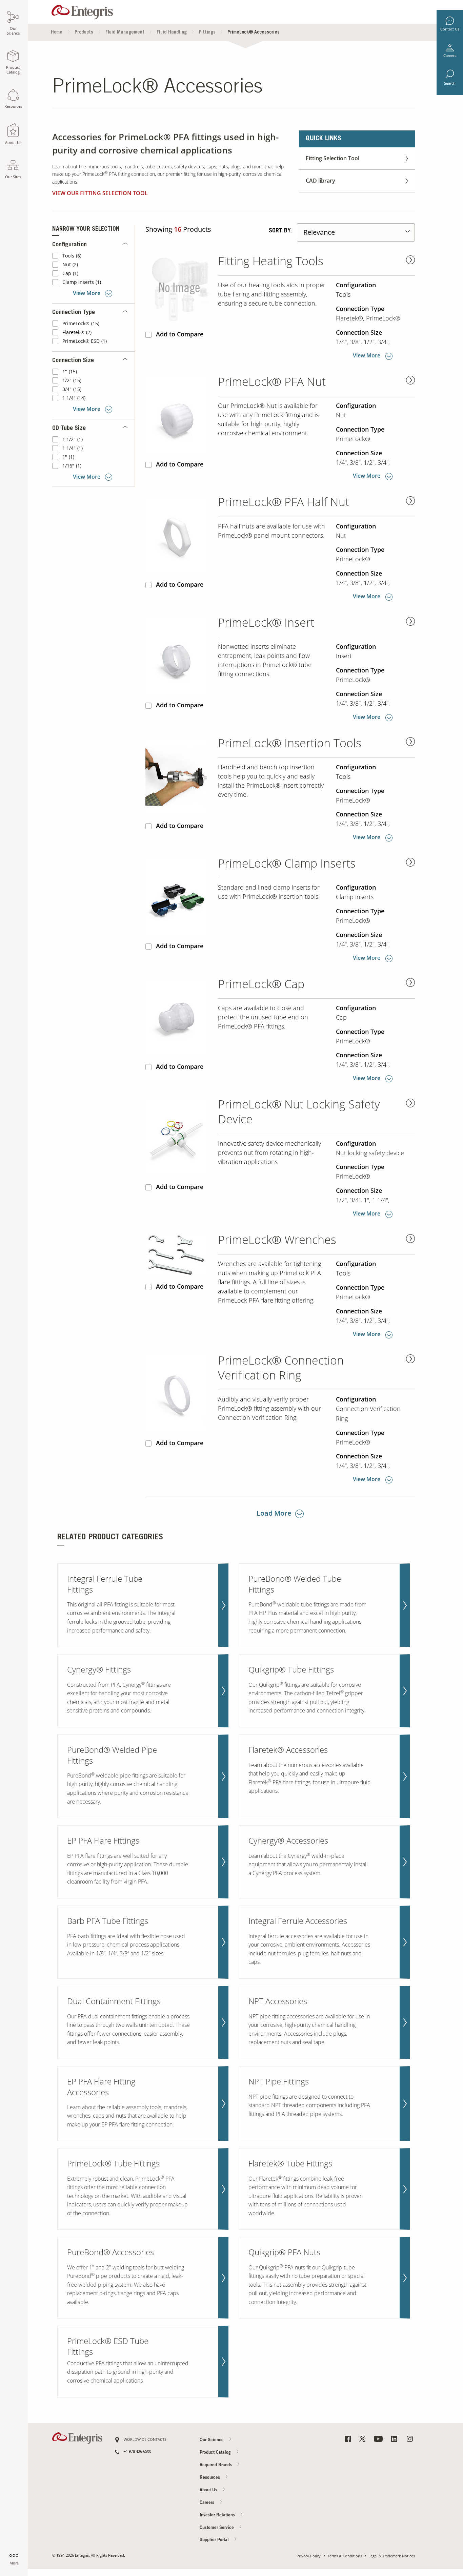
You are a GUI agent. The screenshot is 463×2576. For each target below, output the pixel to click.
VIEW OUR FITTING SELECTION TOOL (100, 193)
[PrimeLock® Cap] (179, 1017)
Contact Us (450, 29)
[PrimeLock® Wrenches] (179, 1255)
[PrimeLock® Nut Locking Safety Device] (179, 1137)
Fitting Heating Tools (271, 261)
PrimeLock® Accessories (254, 33)
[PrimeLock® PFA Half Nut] (179, 535)
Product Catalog (216, 2453)
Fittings (207, 33)
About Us (209, 2490)
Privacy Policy (309, 2556)
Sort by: (280, 231)
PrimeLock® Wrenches (277, 1240)
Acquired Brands (216, 2465)
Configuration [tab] (69, 245)
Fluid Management (125, 33)
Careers (450, 56)
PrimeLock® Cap (261, 984)
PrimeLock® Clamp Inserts (287, 863)
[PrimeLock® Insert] (179, 656)
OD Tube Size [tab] (69, 429)
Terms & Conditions (345, 2556)
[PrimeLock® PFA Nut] (179, 415)
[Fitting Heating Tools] (179, 289)
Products (84, 33)
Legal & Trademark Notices (392, 2556)
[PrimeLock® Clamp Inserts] (179, 897)
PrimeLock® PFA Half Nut (284, 502)
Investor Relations (218, 2515)
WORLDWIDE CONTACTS (145, 2440)
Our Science (212, 2440)
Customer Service (217, 2528)
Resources (210, 2478)
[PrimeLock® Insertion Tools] (179, 776)
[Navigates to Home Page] (82, 10)
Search (450, 83)
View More (87, 293)
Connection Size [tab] (73, 361)
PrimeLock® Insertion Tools (290, 743)
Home (57, 33)
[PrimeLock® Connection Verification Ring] (179, 1394)
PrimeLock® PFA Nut (272, 382)
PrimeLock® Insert (266, 622)
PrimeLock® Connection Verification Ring (281, 1368)
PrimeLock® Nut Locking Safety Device (299, 1112)
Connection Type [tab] (74, 313)
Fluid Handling (172, 33)
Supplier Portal (215, 2540)
